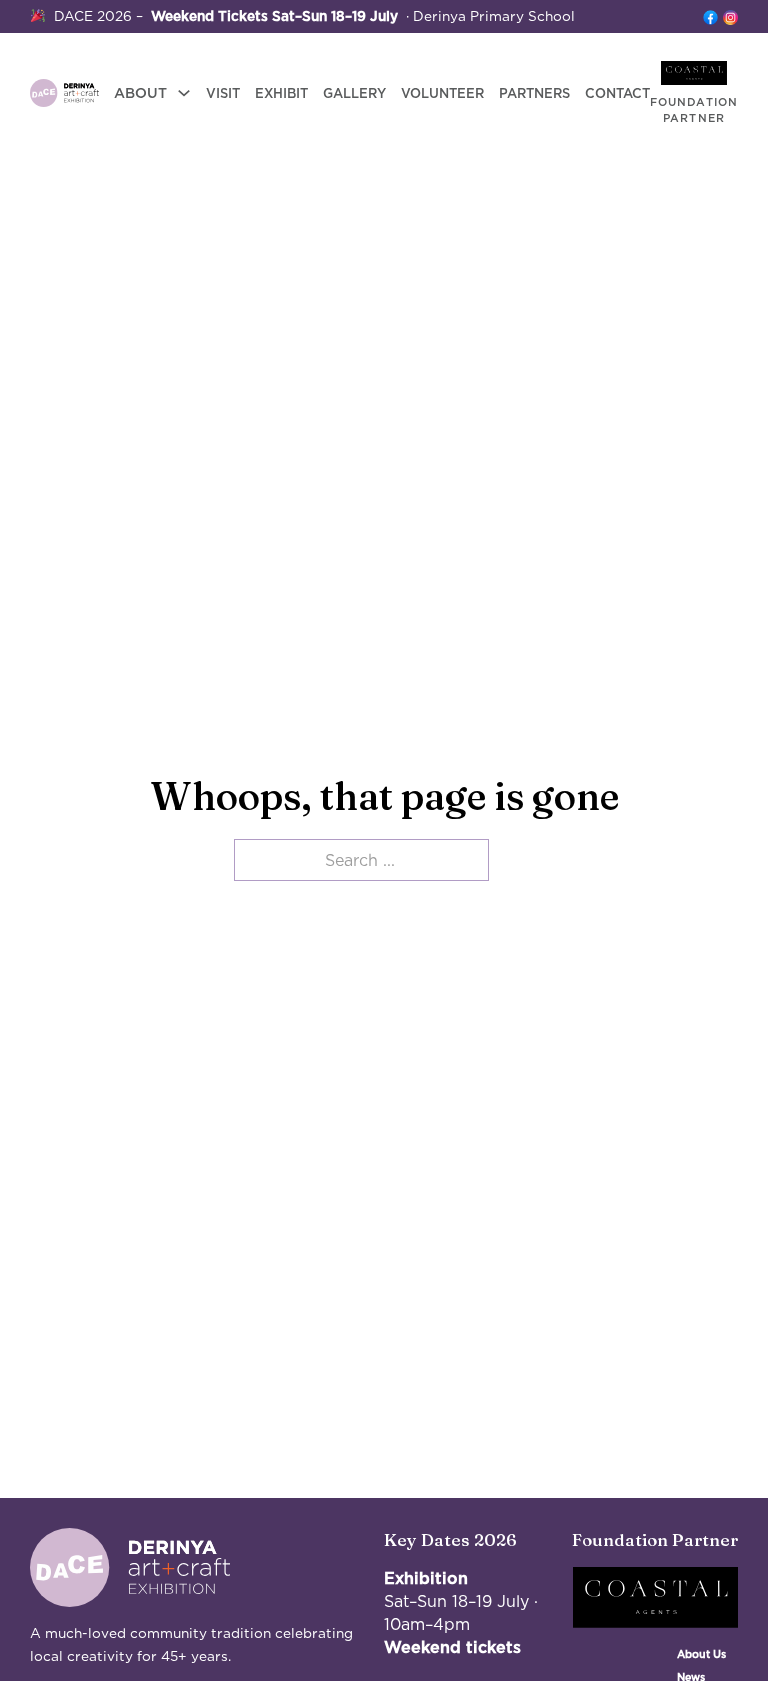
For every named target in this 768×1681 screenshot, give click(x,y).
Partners (534, 93)
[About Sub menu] (184, 93)
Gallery (354, 93)
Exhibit (281, 93)
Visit (223, 93)
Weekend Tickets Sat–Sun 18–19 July (274, 16)
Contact (617, 93)
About (140, 93)
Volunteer (442, 93)
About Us (701, 1654)
